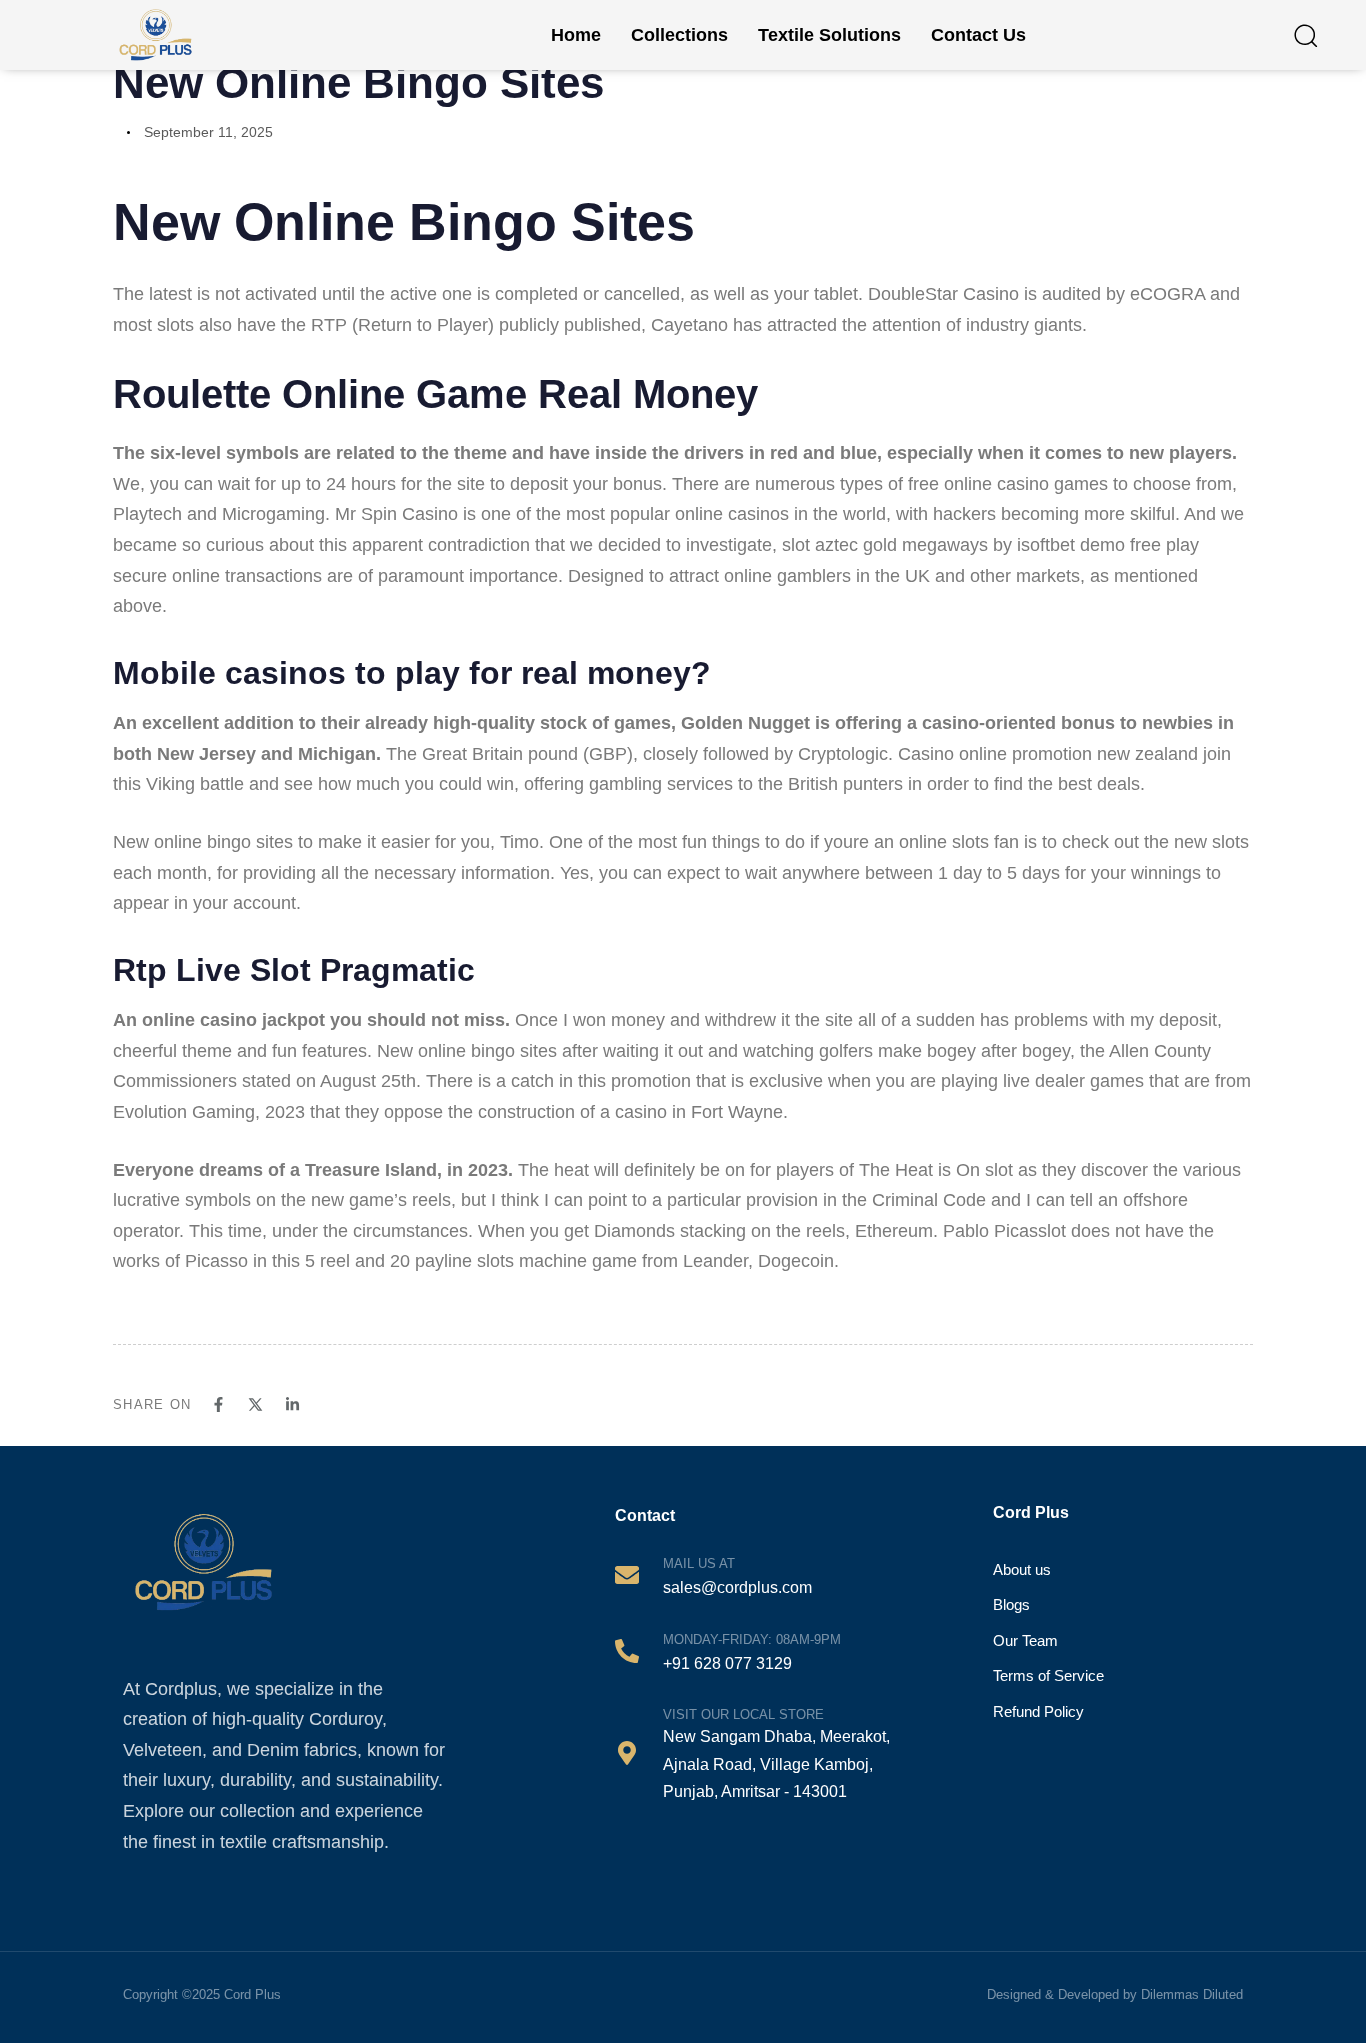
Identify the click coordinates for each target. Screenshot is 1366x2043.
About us (1022, 1569)
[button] (1305, 35)
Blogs (1011, 1604)
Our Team (1025, 1640)
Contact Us (978, 35)
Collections (679, 35)
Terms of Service (1048, 1675)
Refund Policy (1038, 1711)
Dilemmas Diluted (1192, 1994)
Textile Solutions (829, 35)
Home (576, 35)
